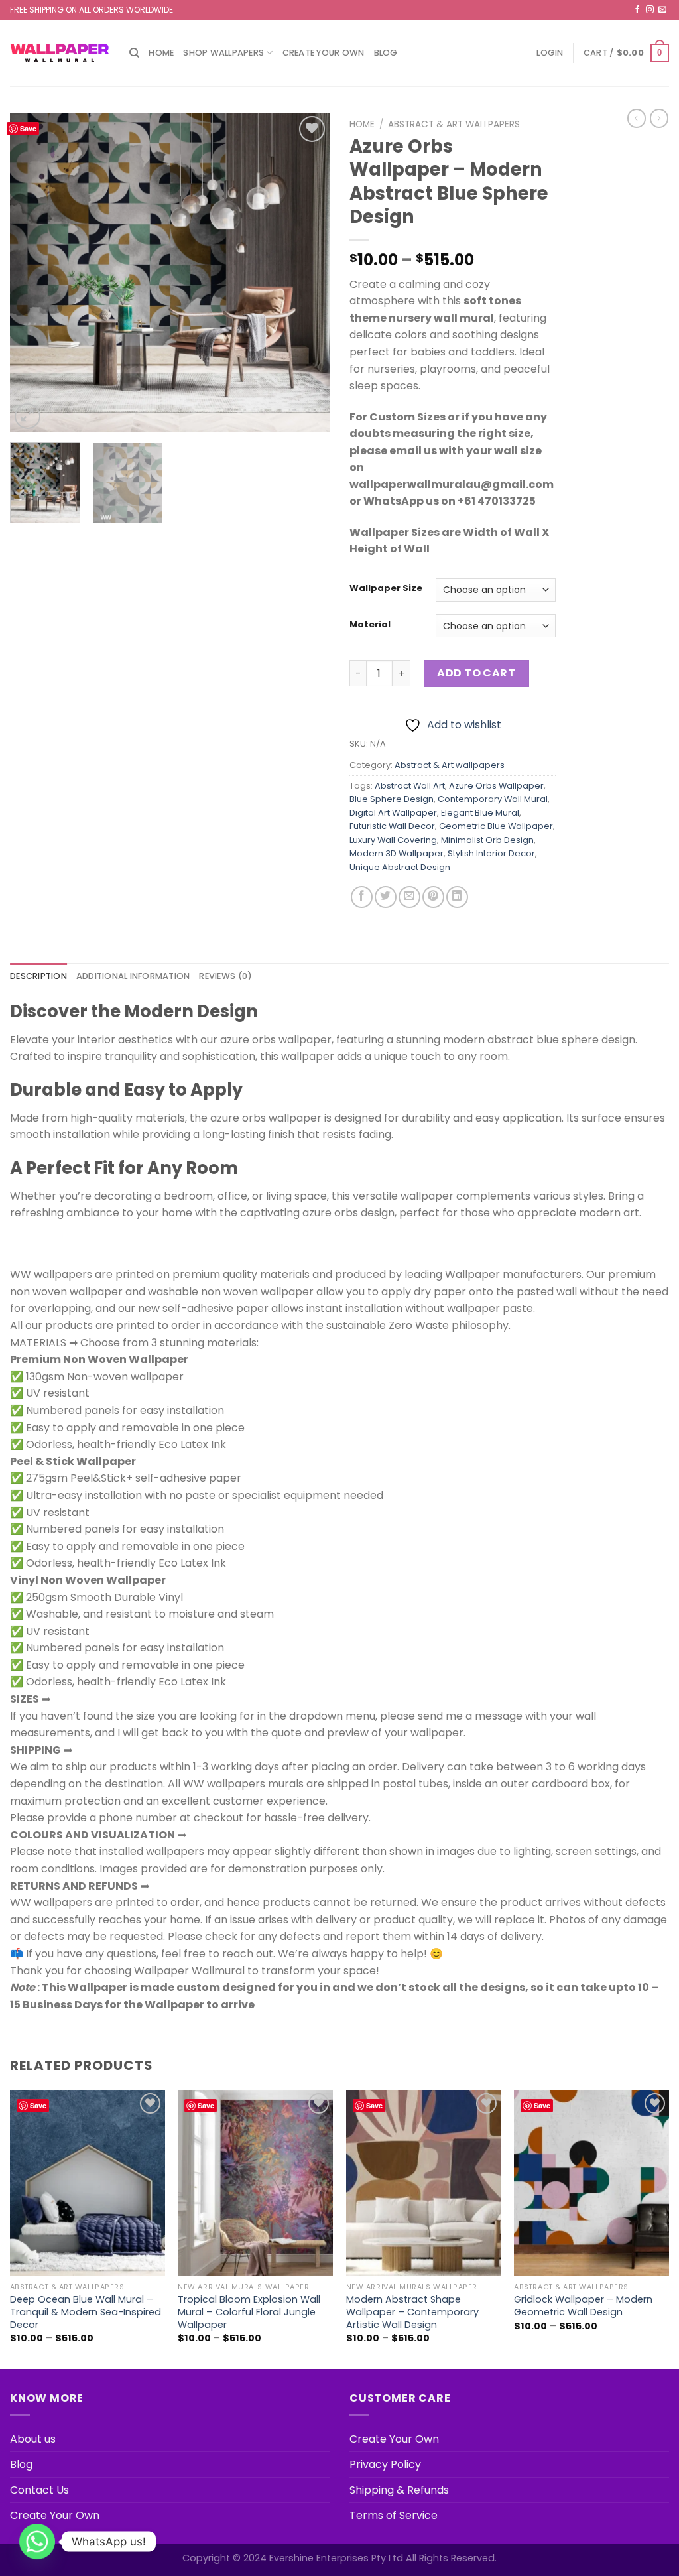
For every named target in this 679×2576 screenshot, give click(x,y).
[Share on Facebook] (362, 897)
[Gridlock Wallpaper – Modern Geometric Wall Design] (591, 2183)
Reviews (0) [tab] (225, 976)
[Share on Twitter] (386, 897)
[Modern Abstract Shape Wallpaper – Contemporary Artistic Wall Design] (424, 2183)
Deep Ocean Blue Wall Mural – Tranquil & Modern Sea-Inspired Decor (86, 2312)
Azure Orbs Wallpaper (496, 786)
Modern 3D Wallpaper (397, 853)
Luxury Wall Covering (393, 840)
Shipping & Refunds (399, 2490)
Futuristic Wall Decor (392, 826)
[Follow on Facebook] (637, 10)
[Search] (134, 53)
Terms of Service (394, 2515)
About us (33, 2439)
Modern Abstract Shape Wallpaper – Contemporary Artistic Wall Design (412, 2312)
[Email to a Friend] (409, 897)
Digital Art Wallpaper (393, 813)
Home (161, 53)
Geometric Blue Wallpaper (496, 826)
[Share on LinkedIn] (457, 897)
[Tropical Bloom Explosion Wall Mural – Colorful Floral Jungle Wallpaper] (255, 2183)
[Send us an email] (662, 10)
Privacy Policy (385, 2464)
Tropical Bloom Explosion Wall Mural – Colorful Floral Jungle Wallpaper (249, 2312)
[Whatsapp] (37, 2542)
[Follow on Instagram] (650, 10)
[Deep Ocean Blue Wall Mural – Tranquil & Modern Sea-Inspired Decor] (88, 2183)
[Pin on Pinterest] (433, 897)
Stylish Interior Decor (491, 853)
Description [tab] (38, 976)
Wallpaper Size (386, 588)
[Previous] (33, 273)
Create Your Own (324, 53)
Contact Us (39, 2490)
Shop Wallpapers (223, 53)
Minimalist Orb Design (487, 840)
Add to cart (476, 673)
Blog (386, 53)
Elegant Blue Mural (480, 813)
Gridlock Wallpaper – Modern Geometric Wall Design (583, 2306)
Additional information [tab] (133, 976)
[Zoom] (28, 416)
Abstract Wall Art (410, 786)
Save (28, 128)
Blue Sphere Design (392, 799)
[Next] (306, 273)
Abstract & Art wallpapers (454, 124)
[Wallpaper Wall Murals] (60, 53)
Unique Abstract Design (400, 867)
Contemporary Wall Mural (493, 799)
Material (370, 625)
